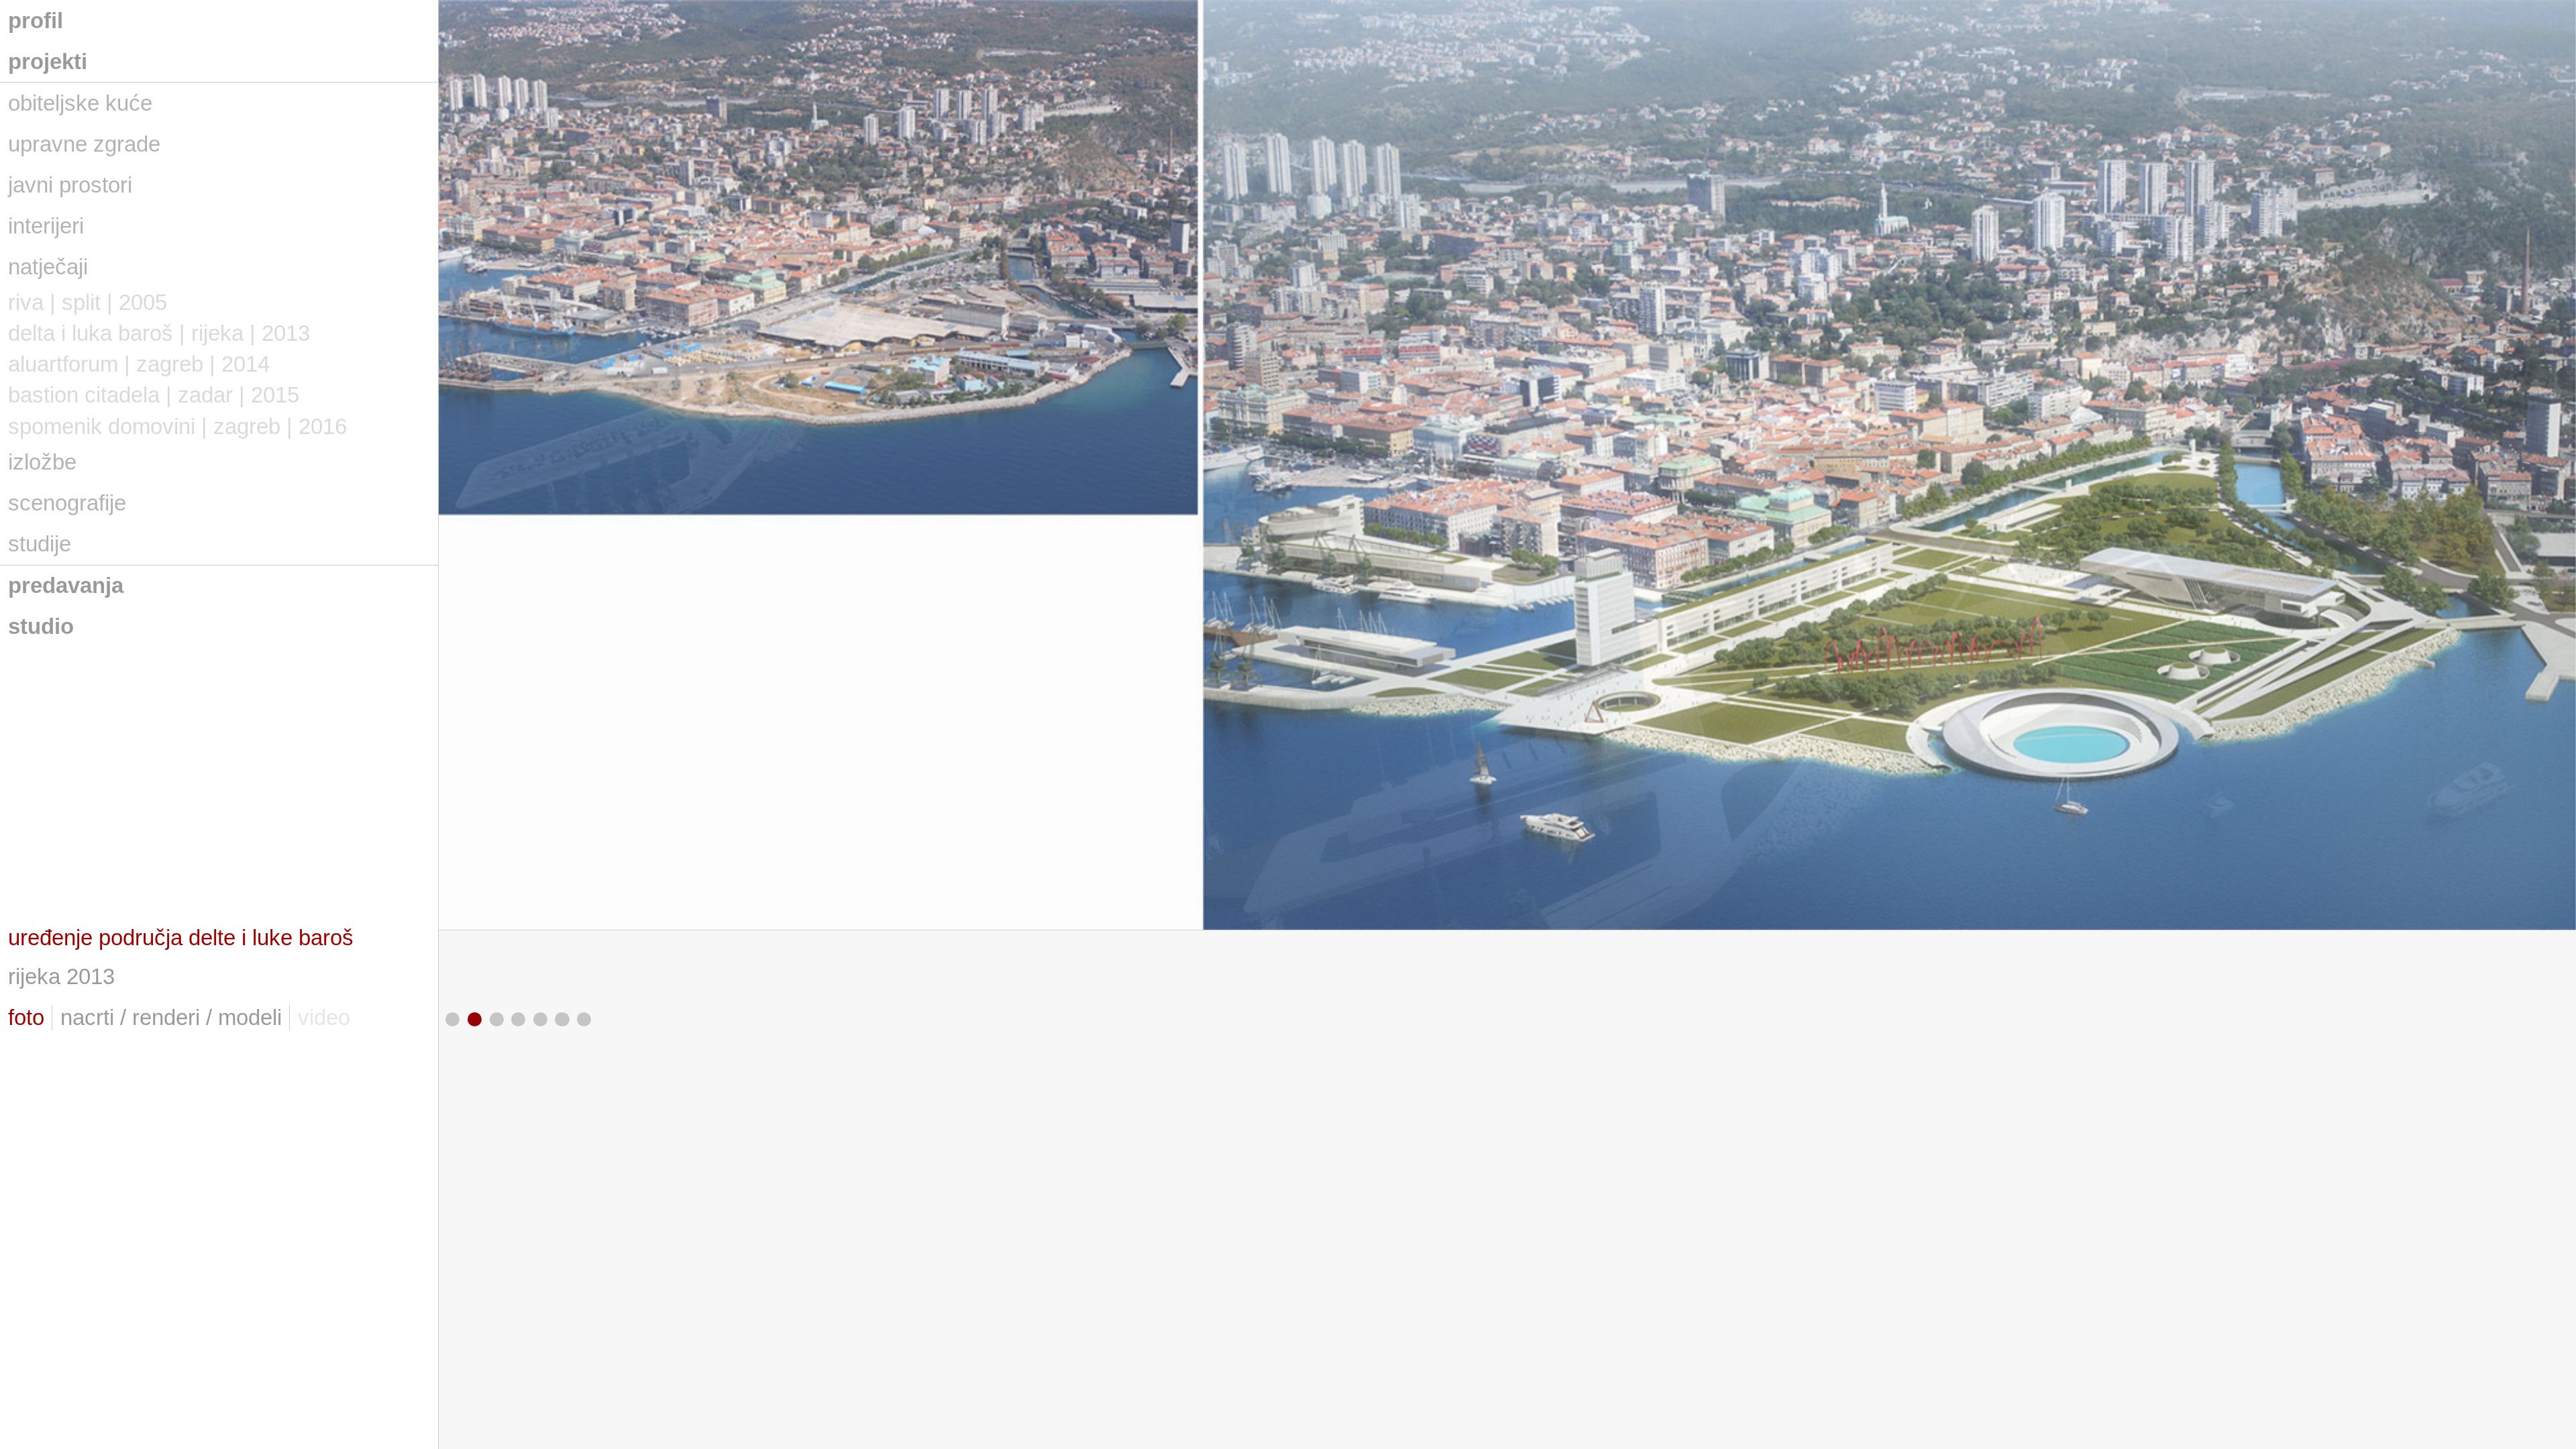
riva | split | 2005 (88, 302)
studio (41, 626)
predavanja (66, 585)
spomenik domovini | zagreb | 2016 (177, 426)
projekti (48, 61)
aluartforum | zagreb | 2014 (139, 364)
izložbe (42, 462)
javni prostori (70, 185)
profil (36, 20)
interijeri (46, 226)
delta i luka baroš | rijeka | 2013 (159, 333)
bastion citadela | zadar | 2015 (154, 395)
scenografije (67, 503)
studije (40, 544)
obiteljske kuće (80, 103)
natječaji (48, 267)
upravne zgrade (84, 144)
